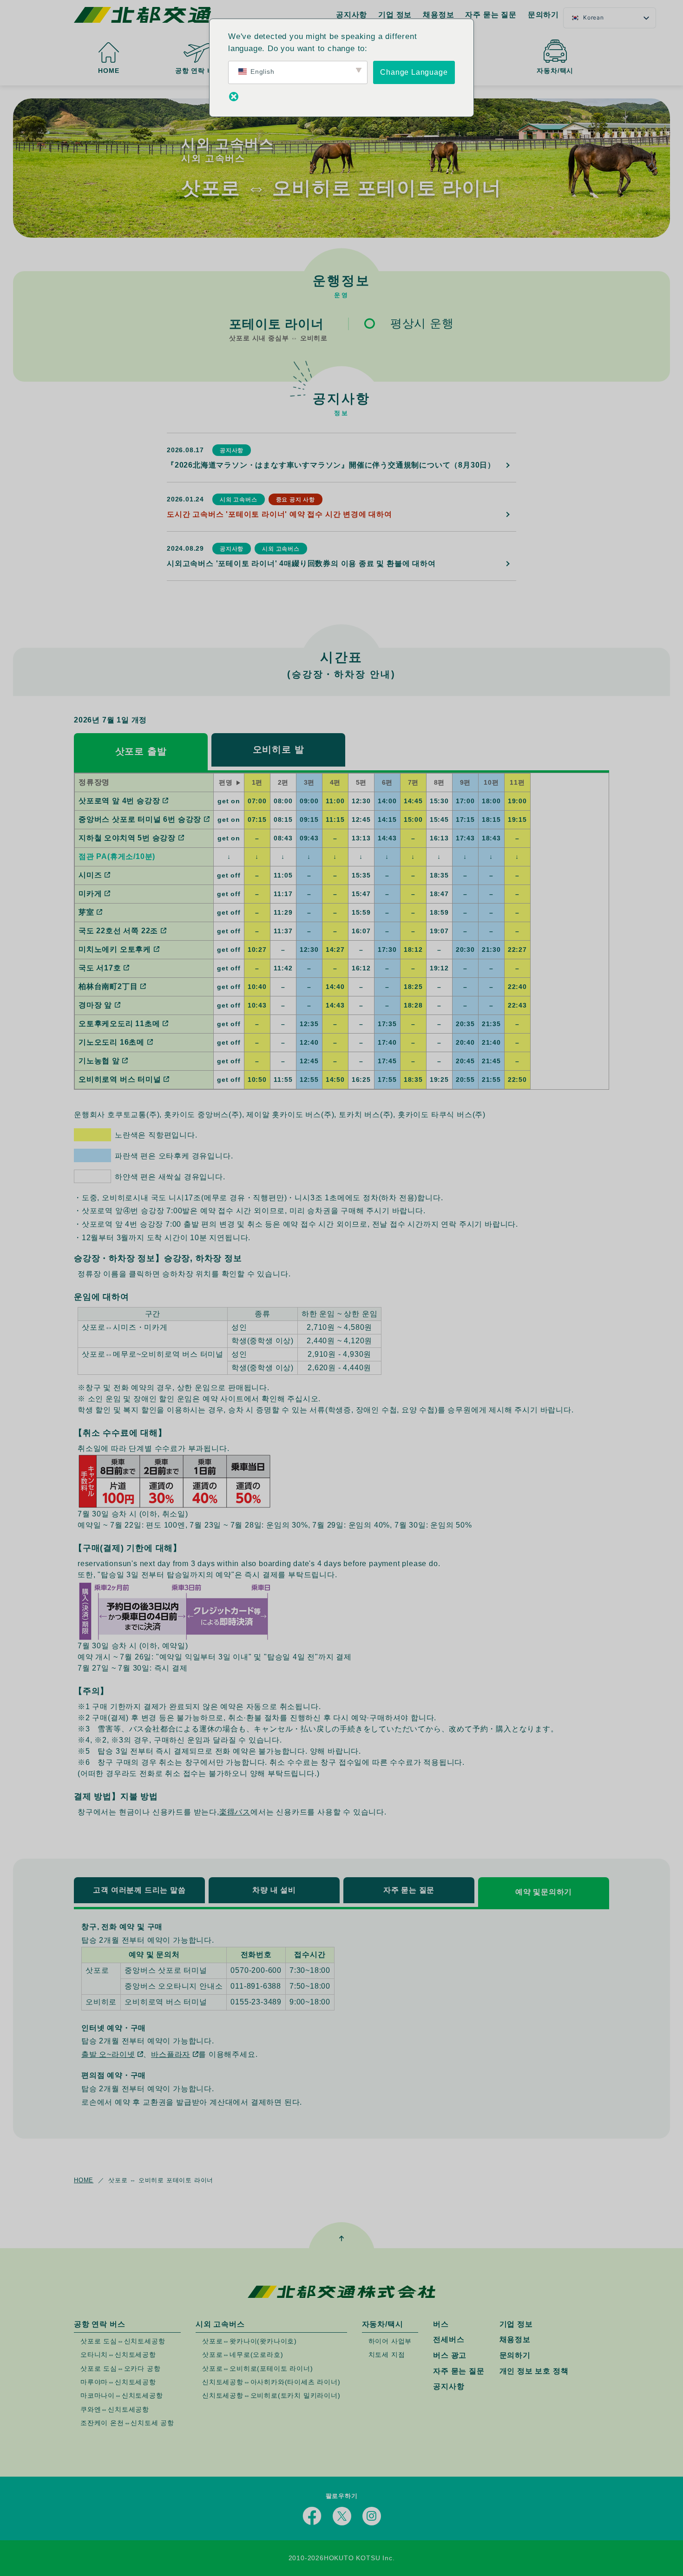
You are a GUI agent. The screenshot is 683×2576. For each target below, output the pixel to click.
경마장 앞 (95, 1005)
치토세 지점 (387, 2355)
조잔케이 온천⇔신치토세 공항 (127, 2423)
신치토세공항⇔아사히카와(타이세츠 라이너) (271, 2382)
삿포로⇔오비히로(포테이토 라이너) (257, 2368)
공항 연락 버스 (198, 71)
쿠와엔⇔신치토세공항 (115, 2409)
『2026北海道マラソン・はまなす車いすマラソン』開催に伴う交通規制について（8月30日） (331, 465)
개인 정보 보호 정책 (534, 2371)
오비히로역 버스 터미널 (120, 1079)
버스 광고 (450, 2355)
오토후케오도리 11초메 (119, 1024)
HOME (108, 71)
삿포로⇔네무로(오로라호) (243, 2355)
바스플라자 (171, 2054)
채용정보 (438, 15)
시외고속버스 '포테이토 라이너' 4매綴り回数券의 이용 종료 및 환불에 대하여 (301, 563)
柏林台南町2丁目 (108, 986)
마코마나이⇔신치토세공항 (122, 2396)
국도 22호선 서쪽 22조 (118, 931)
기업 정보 (395, 15)
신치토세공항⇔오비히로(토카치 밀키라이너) (271, 2396)
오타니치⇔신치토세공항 (118, 2355)
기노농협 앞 (99, 1061)
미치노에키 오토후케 (115, 949)
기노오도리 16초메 (112, 1042)
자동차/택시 (555, 71)
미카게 (90, 894)
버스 (441, 2324)
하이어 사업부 (390, 2341)
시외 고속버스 (239, 500)
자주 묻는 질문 (491, 15)
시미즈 (90, 875)
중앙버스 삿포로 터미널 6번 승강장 (140, 819)
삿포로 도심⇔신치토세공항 (123, 2341)
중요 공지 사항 (296, 500)
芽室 (86, 912)
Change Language (414, 72)
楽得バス (235, 1812)
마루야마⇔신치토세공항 (118, 2382)
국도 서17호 (100, 968)
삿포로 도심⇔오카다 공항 (120, 2368)
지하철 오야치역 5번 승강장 (127, 838)
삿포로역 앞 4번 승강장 (119, 801)
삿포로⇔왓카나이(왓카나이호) (250, 2341)
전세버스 (449, 2340)
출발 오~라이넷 (108, 2054)
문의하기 (543, 15)
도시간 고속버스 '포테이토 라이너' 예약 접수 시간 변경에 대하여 (279, 514)
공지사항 (351, 15)
